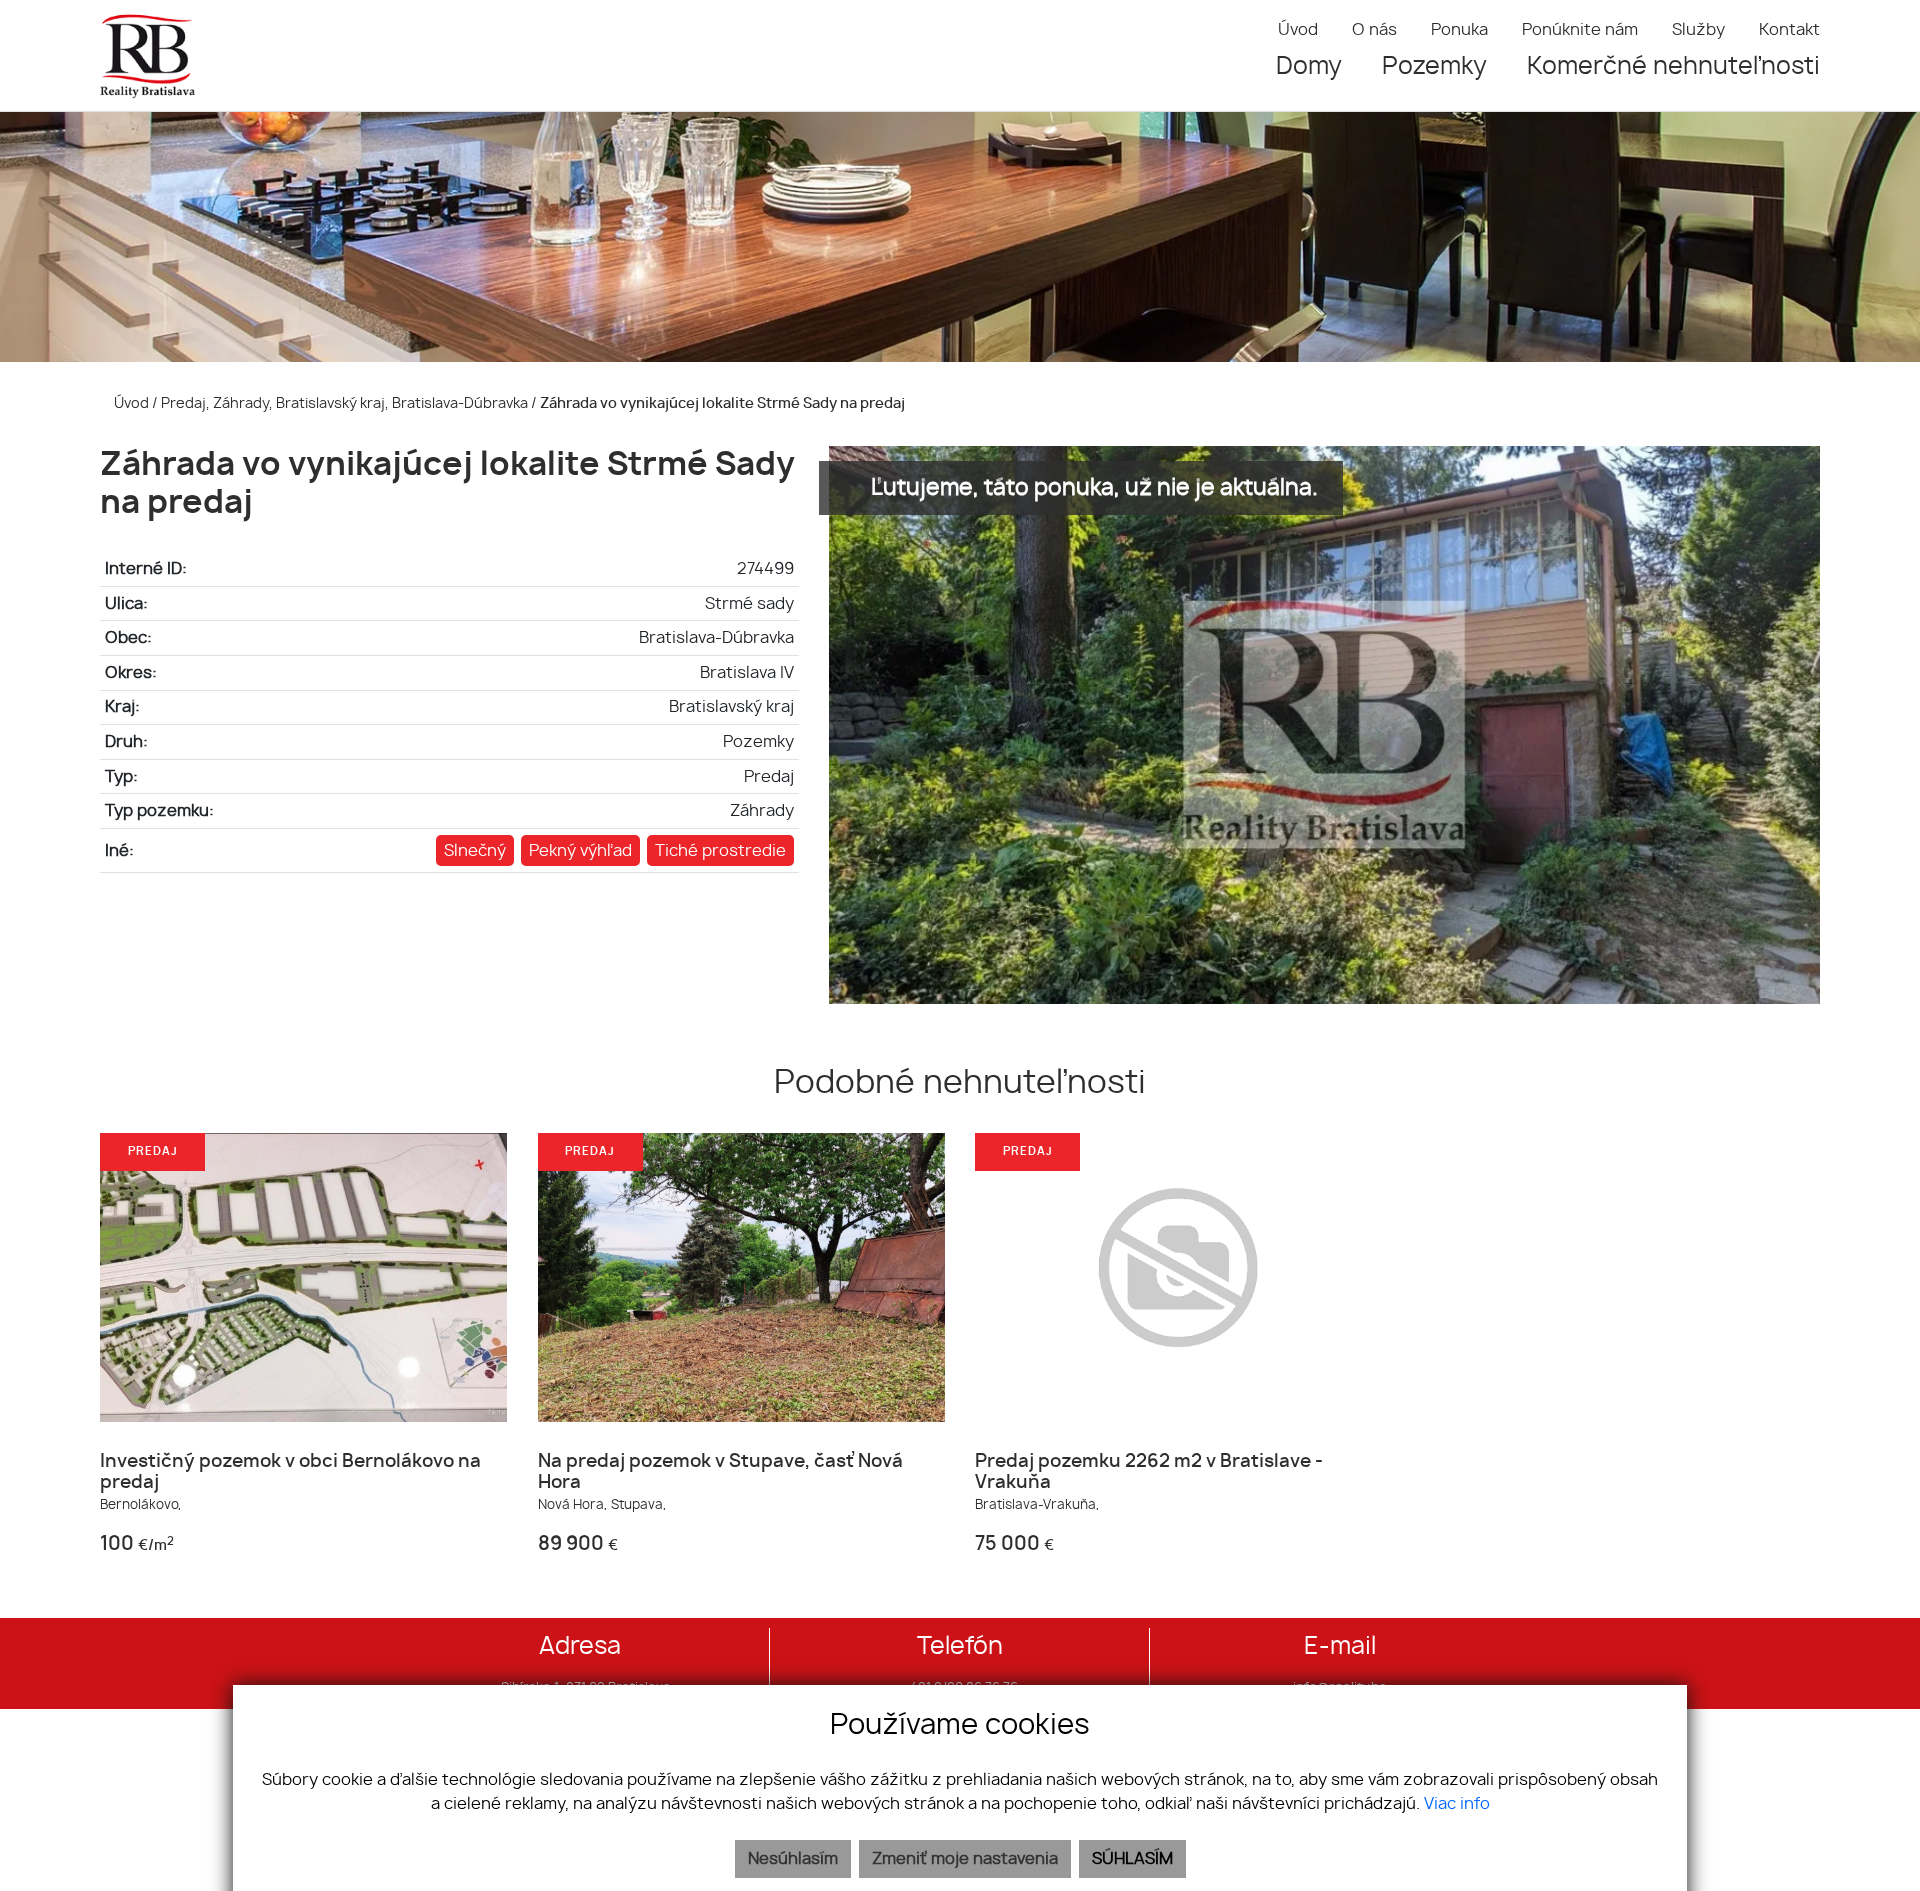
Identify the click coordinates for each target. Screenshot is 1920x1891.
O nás (1374, 30)
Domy (1309, 67)
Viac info (1457, 1804)
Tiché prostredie (720, 851)
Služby (1698, 30)
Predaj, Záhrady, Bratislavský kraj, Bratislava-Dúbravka (346, 403)
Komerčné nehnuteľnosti (1673, 67)
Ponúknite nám (1580, 30)
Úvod (1298, 30)
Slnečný (475, 851)
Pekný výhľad (580, 851)
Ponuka (1459, 30)
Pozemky (1434, 67)
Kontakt (1789, 30)
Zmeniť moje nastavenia (965, 1859)
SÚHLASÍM (1132, 1859)
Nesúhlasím (793, 1859)
